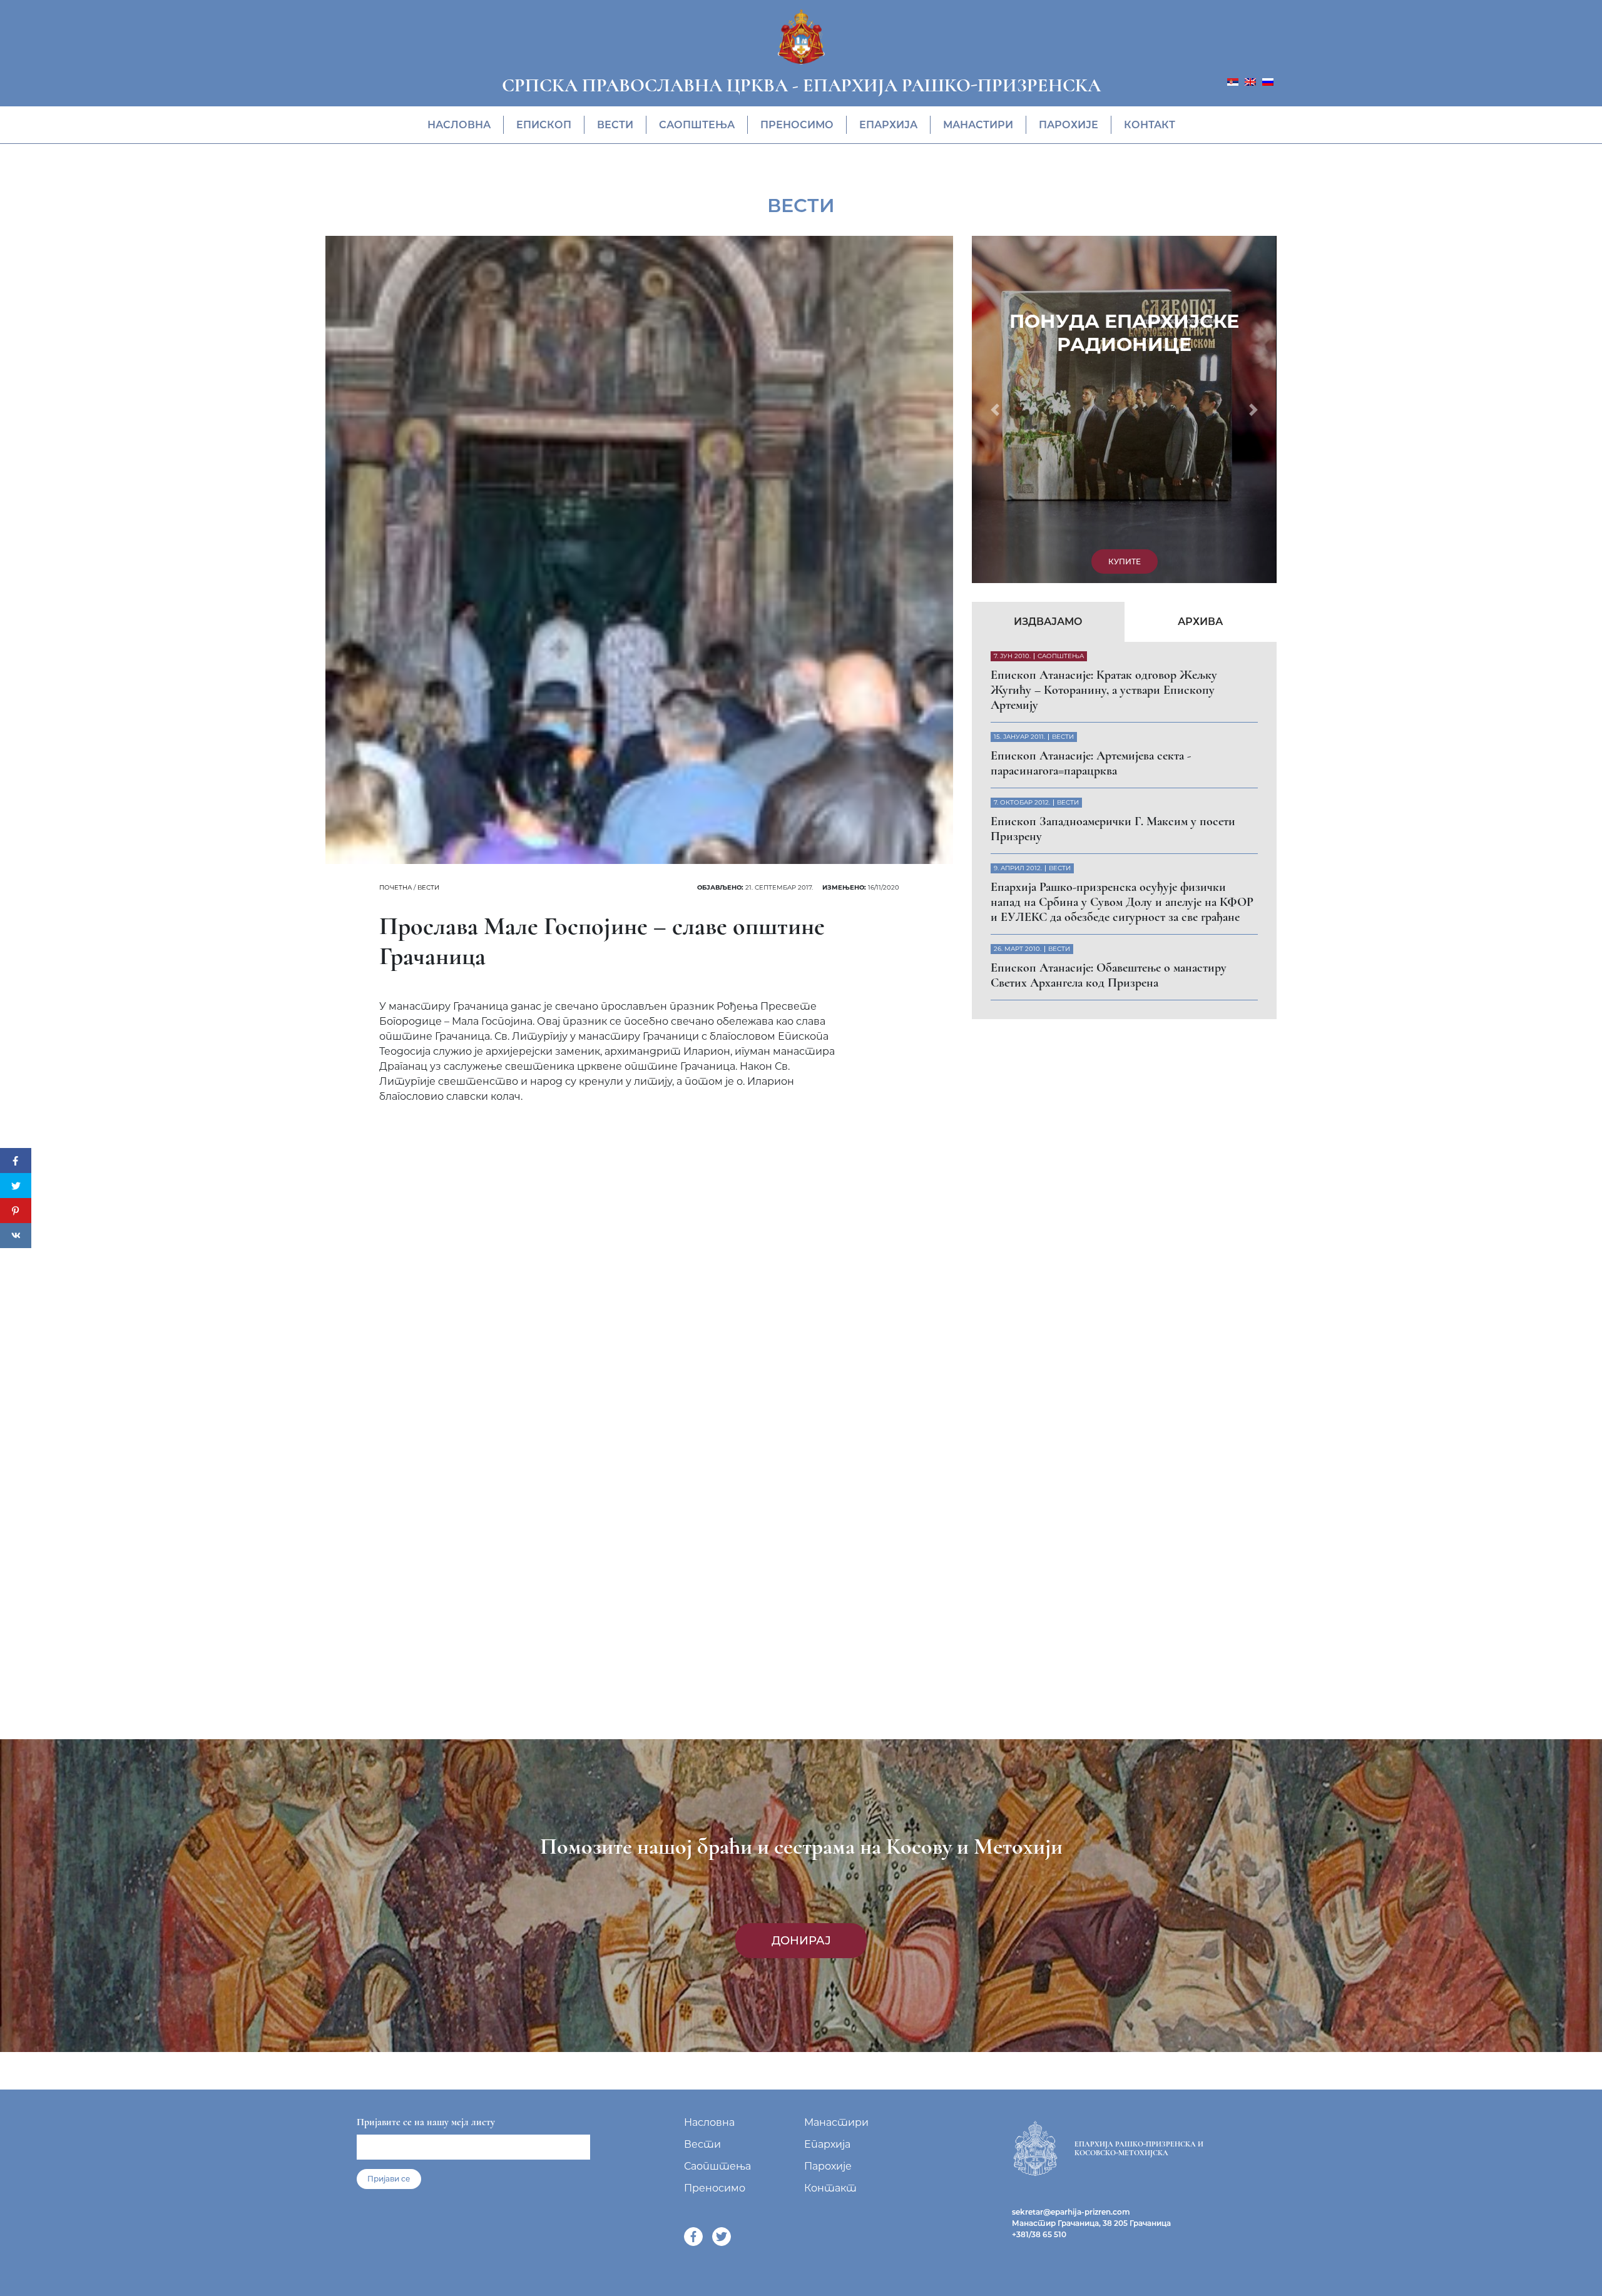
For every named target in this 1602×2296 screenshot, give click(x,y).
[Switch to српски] (1233, 81)
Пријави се (389, 2179)
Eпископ (544, 125)
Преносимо (797, 125)
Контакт (1150, 125)
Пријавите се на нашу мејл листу (426, 2122)
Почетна (395, 887)
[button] (995, 243)
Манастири (978, 125)
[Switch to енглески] (1250, 81)
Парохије (1069, 125)
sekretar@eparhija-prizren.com (1071, 2212)
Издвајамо (1048, 289)
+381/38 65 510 (1039, 2234)
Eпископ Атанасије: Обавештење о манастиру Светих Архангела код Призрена (1109, 643)
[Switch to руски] (1268, 81)
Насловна (459, 125)
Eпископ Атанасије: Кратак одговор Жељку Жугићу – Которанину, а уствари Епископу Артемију (1104, 358)
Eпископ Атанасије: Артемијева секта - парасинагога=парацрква (1091, 431)
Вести (615, 125)
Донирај (801, 1941)
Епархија (888, 125)
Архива (1200, 289)
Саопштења (697, 125)
